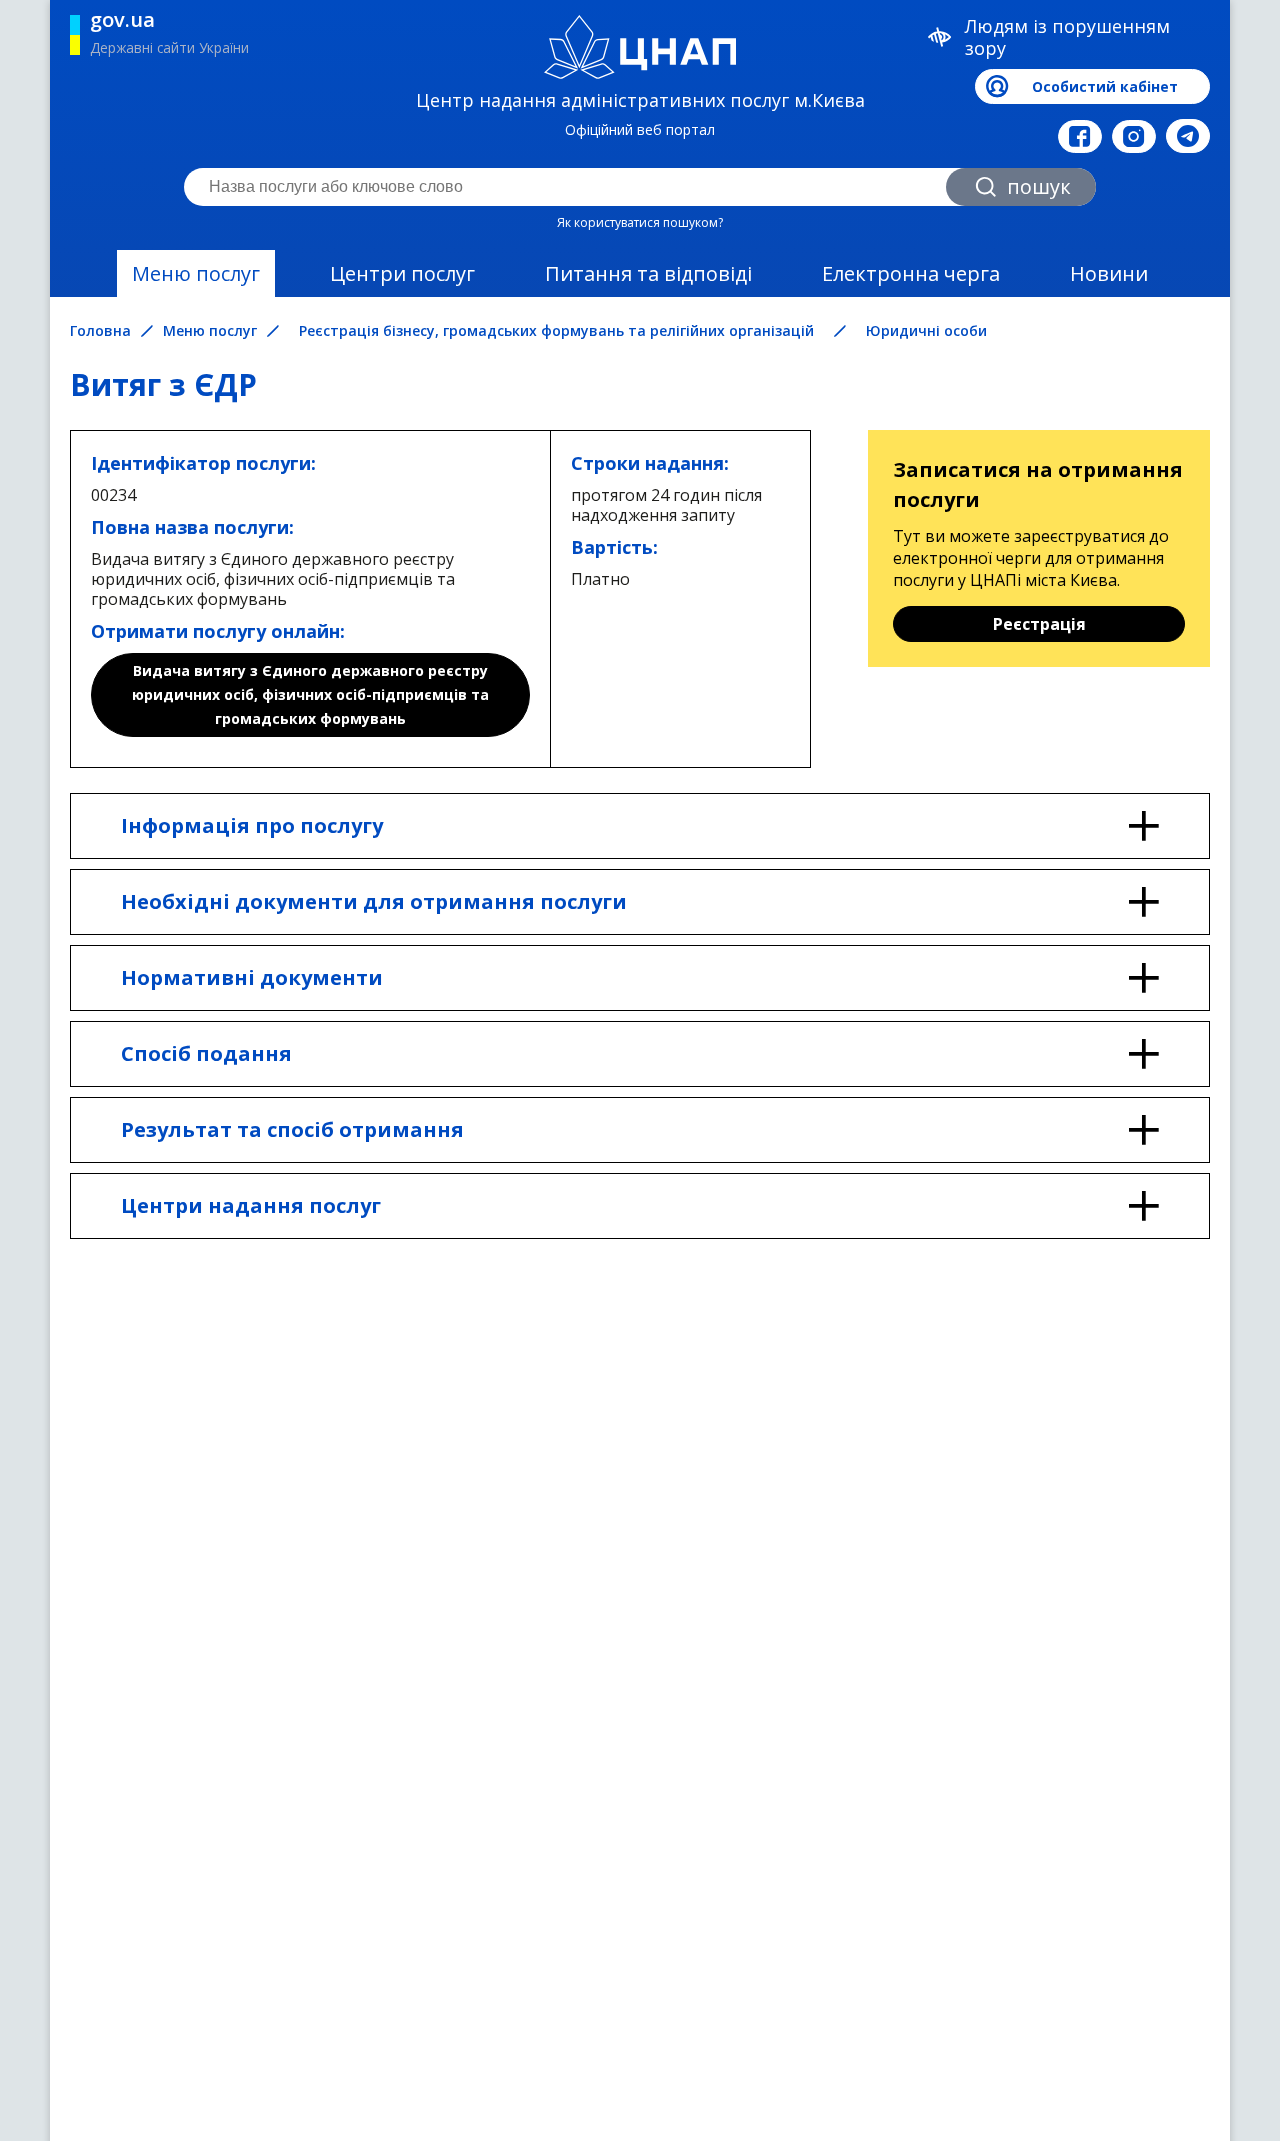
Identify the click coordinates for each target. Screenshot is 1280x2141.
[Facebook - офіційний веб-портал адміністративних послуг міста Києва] (1080, 136)
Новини (1109, 273)
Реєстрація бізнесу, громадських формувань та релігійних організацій (556, 330)
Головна (100, 331)
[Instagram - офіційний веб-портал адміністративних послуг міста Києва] (1134, 136)
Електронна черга (911, 273)
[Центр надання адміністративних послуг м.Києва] (640, 47)
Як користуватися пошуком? (640, 222)
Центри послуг (402, 273)
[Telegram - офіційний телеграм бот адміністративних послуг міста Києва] (1188, 136)
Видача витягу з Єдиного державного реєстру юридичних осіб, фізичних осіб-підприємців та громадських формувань (310, 694)
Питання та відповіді (648, 273)
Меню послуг (196, 273)
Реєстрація (1039, 624)
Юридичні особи (926, 330)
